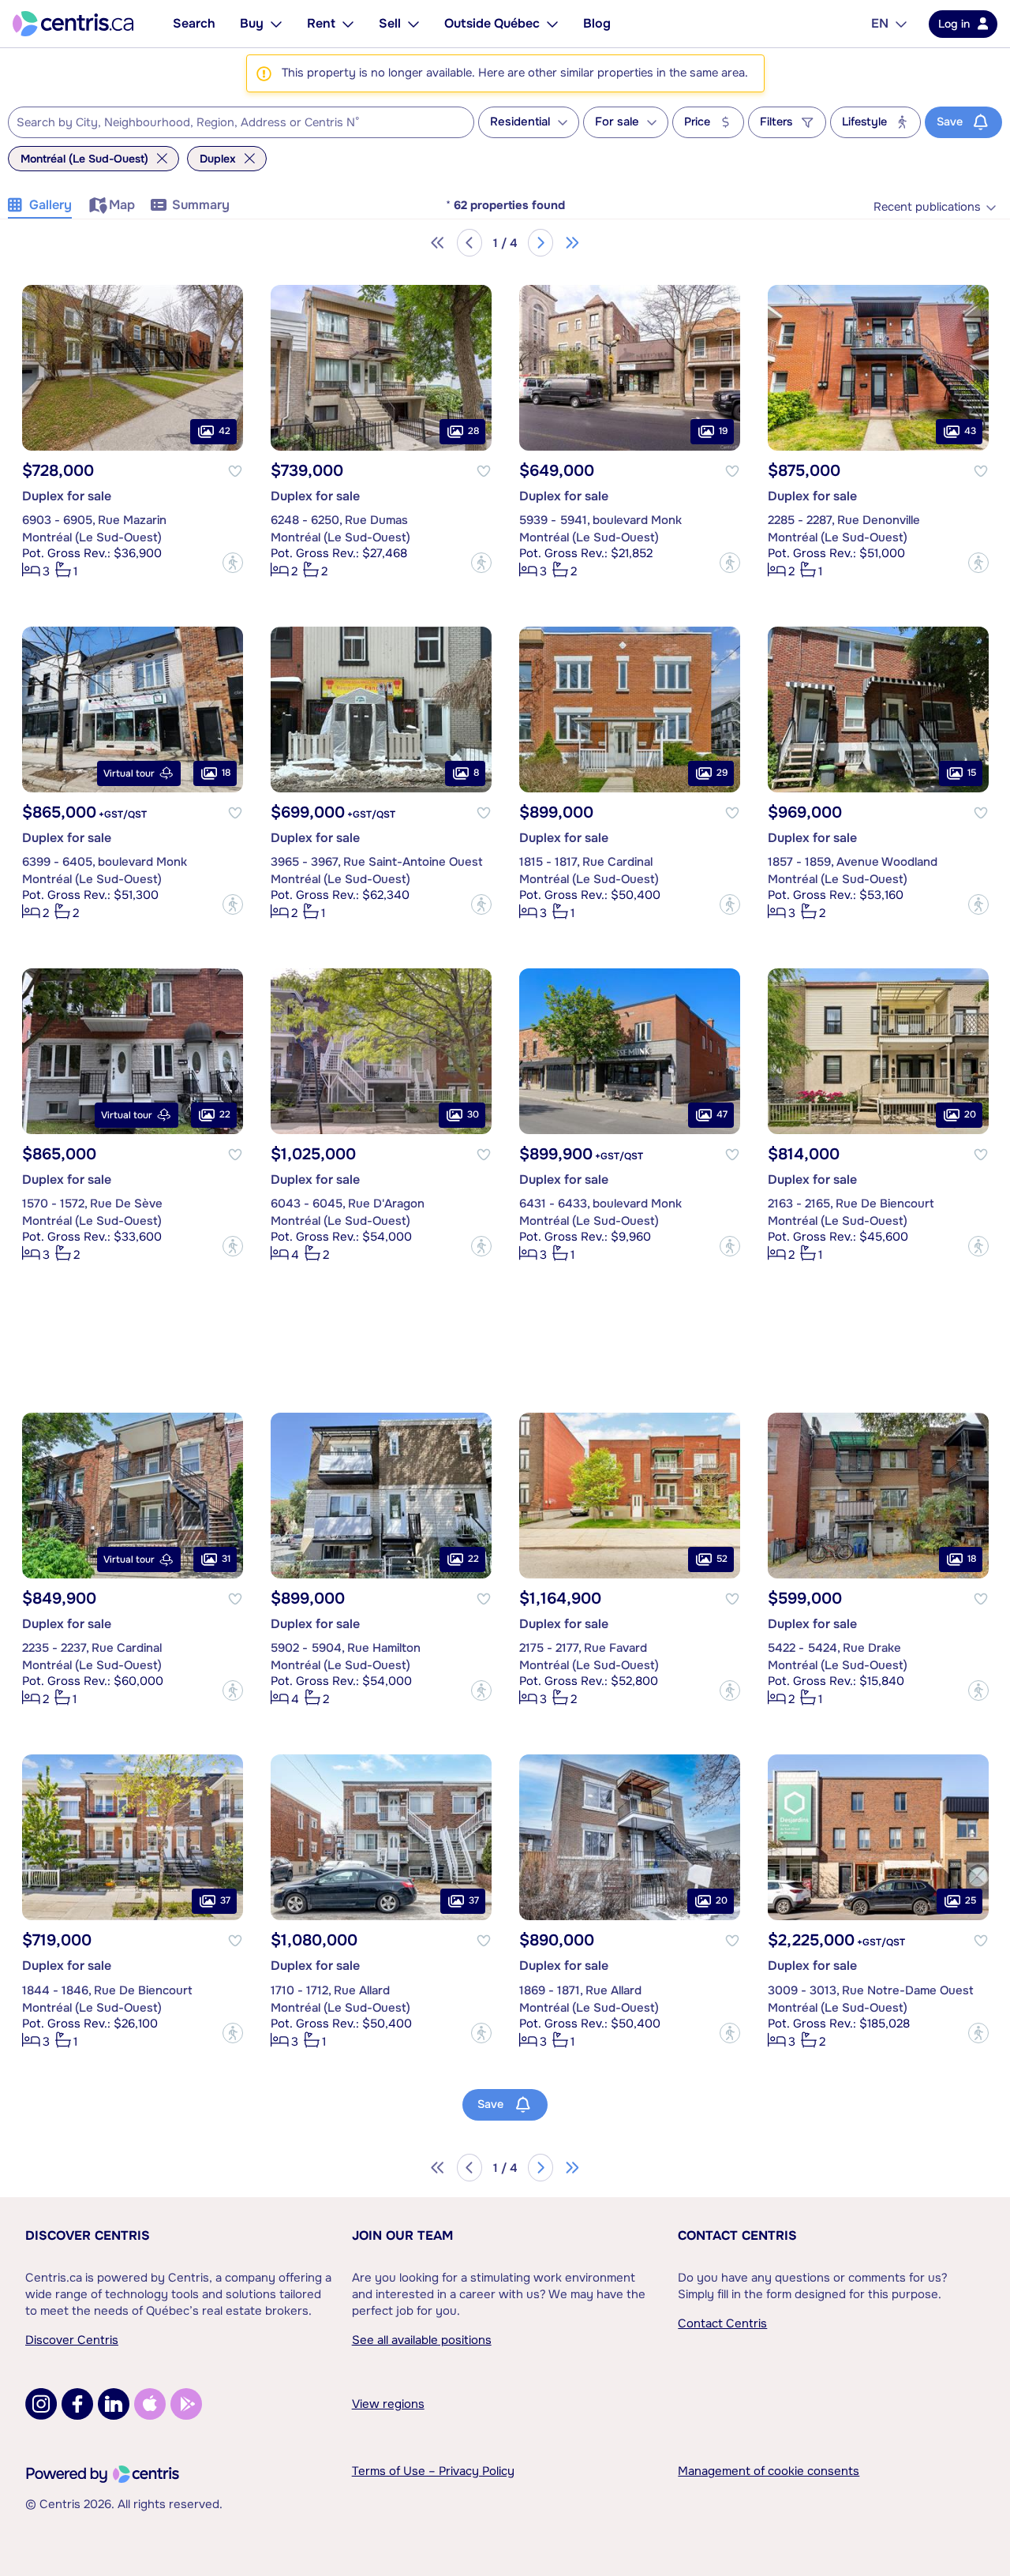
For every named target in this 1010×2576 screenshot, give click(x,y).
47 (722, 1114)
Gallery (50, 205)
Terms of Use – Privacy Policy (433, 2471)
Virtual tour (129, 773)
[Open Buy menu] (276, 24)
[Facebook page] (77, 2404)
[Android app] (186, 2404)
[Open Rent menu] (348, 24)
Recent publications (927, 207)
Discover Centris (88, 2235)
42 (224, 431)
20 (970, 1114)
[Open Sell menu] (413, 24)
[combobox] (241, 122)
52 (722, 1559)
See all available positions (422, 2340)
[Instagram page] (41, 2404)
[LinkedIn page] (114, 2404)
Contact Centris (737, 2235)
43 (970, 431)
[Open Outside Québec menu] (552, 24)
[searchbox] (231, 123)
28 (473, 431)
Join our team (402, 2235)
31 (226, 1559)
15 (972, 773)
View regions (388, 2404)
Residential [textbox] (520, 122)
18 (226, 773)
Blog (597, 23)
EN (880, 23)
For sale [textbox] (617, 122)
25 (971, 1900)
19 (723, 431)
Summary (201, 205)
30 (473, 1114)
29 (722, 773)
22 (225, 1114)
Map (122, 205)
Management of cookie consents (769, 2471)
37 (225, 1900)
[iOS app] (150, 2404)
